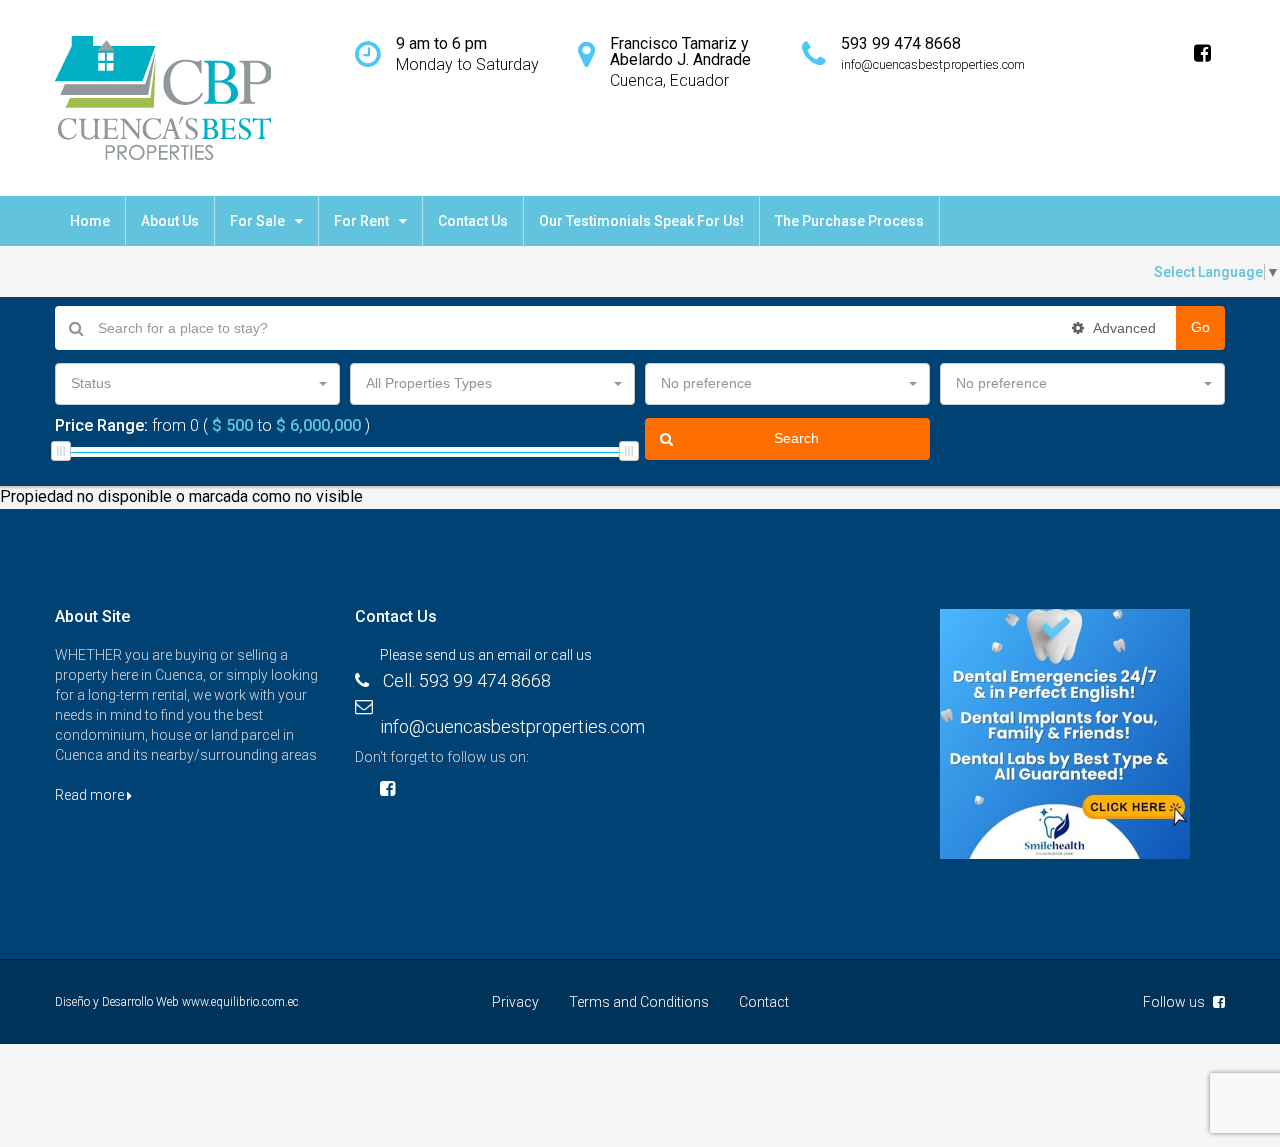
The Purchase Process (849, 221)
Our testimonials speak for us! (641, 221)
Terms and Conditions (639, 1002)
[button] (197, 384)
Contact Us (473, 221)
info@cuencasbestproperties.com (512, 726)
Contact (764, 1002)
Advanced (1123, 328)
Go (1200, 327)
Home (90, 221)
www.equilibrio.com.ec (240, 1002)
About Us (170, 221)
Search (796, 438)
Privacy (515, 1002)
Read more (91, 795)
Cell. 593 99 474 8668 (467, 680)
